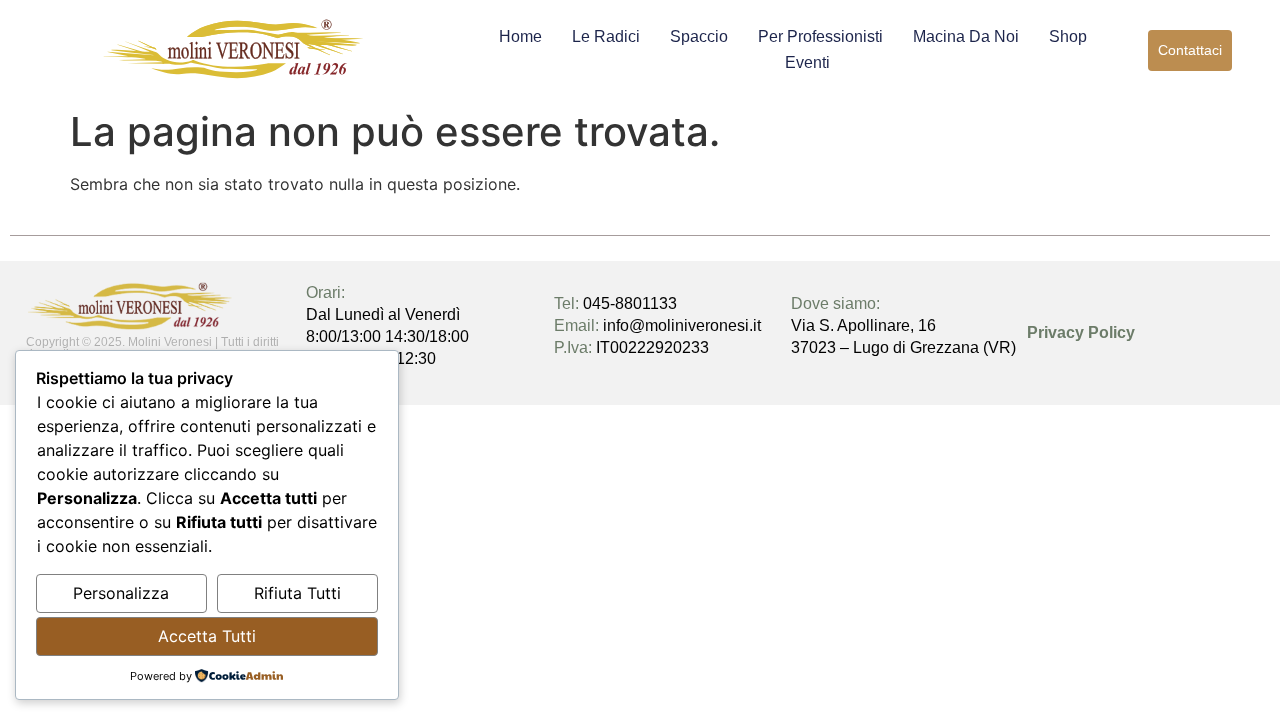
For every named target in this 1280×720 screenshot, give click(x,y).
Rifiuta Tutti (297, 593)
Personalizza (121, 593)
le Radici (606, 36)
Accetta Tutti (207, 636)
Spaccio (699, 36)
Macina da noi (966, 36)
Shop (1068, 36)
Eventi (807, 62)
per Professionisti (820, 36)
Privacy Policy (1081, 332)
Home (520, 36)
